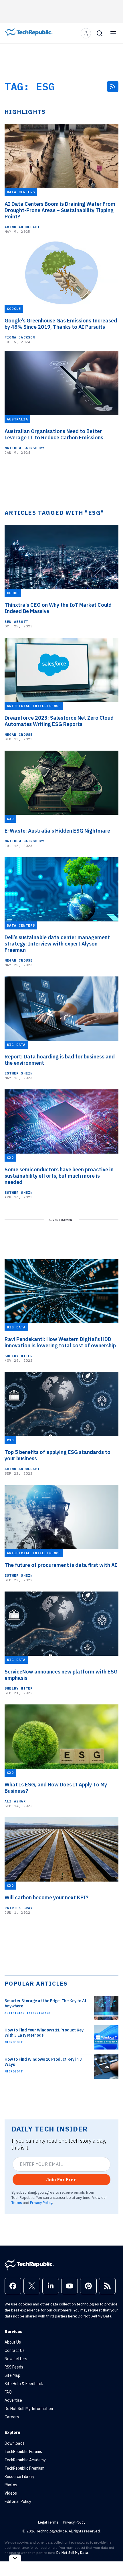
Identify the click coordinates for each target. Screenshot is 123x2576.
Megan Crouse (19, 734)
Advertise (13, 2400)
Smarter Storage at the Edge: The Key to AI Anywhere (45, 2003)
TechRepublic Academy (25, 2460)
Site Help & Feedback (24, 2384)
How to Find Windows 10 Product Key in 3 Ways (43, 2062)
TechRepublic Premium (24, 2468)
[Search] (100, 33)
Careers (12, 2417)
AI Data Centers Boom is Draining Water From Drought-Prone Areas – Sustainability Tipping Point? (60, 210)
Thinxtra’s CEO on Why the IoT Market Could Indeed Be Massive (58, 608)
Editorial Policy (18, 2501)
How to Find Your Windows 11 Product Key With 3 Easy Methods (44, 2033)
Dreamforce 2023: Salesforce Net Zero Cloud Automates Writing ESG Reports (59, 721)
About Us (13, 2342)
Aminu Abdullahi (22, 227)
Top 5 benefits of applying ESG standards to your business (57, 1455)
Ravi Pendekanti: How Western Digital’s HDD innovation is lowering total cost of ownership (60, 1342)
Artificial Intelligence (28, 2013)
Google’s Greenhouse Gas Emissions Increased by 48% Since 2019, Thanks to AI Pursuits (61, 324)
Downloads (15, 2443)
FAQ (8, 2392)
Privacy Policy (41, 2203)
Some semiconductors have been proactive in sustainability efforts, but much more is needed (59, 1176)
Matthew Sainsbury (24, 448)
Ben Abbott (16, 622)
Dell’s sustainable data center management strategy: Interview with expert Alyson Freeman (57, 944)
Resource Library (19, 2477)
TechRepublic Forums (23, 2452)
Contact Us (15, 2350)
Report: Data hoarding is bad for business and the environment (60, 1060)
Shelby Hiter (19, 1356)
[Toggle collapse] (15, 2558)
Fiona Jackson (20, 337)
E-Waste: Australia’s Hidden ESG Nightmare (57, 831)
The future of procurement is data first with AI (61, 1565)
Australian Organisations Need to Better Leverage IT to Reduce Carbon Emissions (54, 434)
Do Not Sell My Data (95, 2316)
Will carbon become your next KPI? (46, 1898)
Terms (17, 2203)
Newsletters (16, 2359)
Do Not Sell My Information (29, 2409)
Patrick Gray (19, 1908)
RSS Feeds (14, 2367)
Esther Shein (19, 1073)
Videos (11, 2493)
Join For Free (61, 2180)
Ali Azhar (15, 1801)
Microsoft (14, 2042)
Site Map (12, 2375)
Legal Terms (48, 2522)
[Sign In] (86, 33)
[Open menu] (113, 33)
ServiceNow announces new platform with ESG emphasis (61, 1675)
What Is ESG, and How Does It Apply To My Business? (56, 1788)
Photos (11, 2485)
